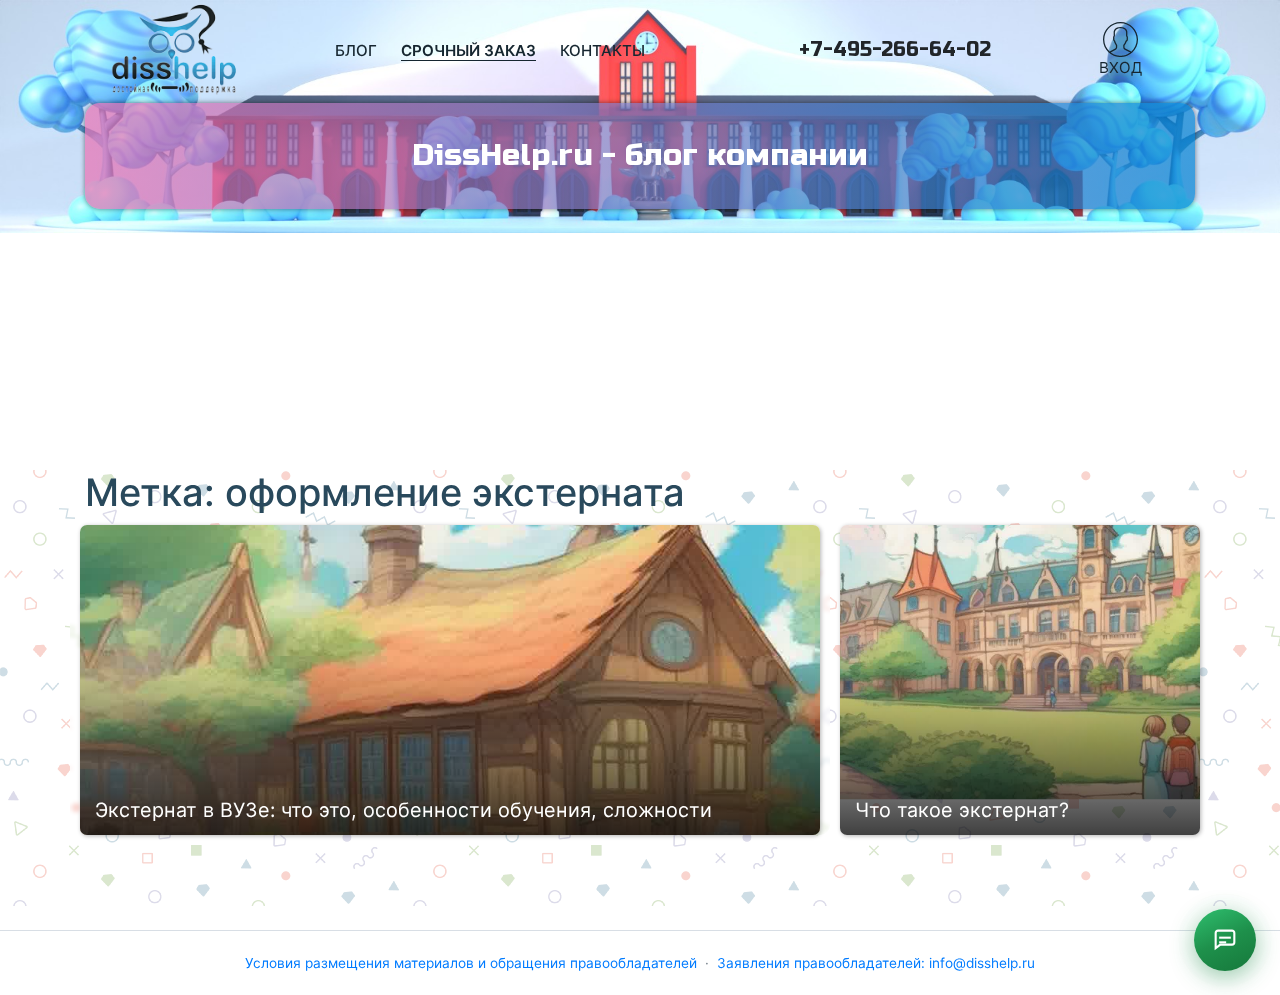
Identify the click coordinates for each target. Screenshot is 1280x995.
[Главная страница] (175, 51)
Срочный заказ (468, 50)
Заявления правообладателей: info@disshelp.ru (876, 963)
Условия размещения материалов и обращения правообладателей (471, 963)
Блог (356, 50)
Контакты (602, 50)
